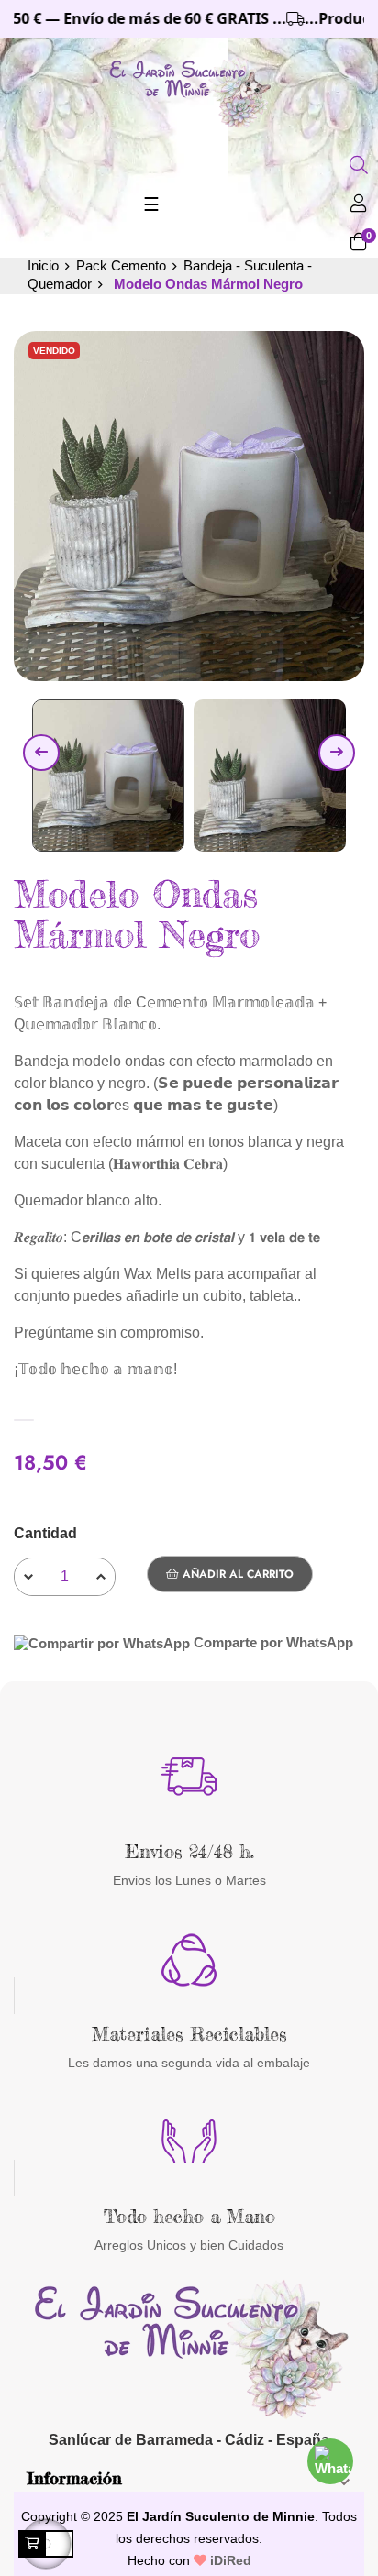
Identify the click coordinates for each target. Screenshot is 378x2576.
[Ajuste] (359, 205)
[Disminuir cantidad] (28, 1577)
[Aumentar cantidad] (101, 1577)
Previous (41, 753)
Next (337, 753)
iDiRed (229, 2560)
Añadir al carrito (236, 1574)
